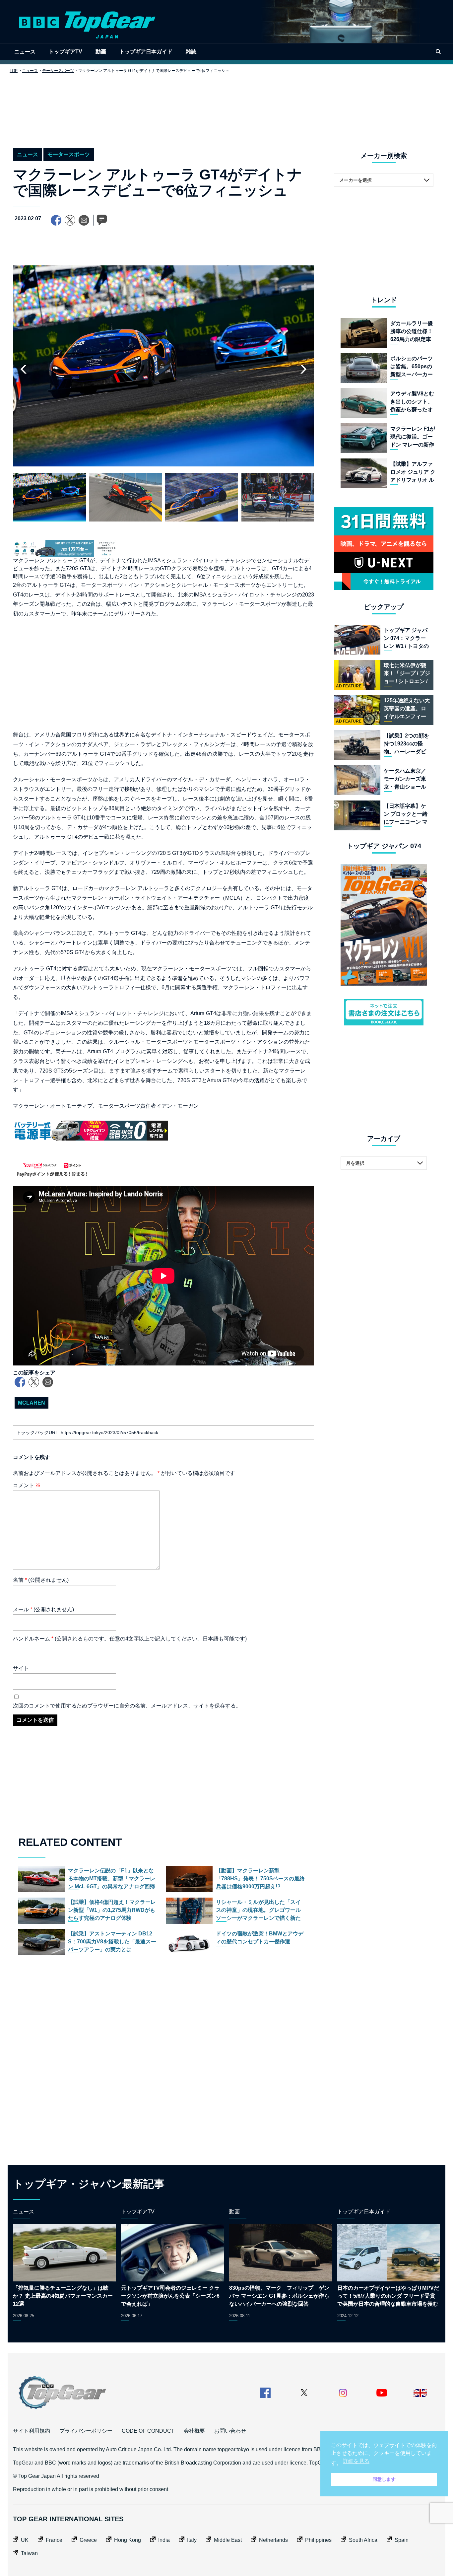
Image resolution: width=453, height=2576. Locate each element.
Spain (402, 2540)
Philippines (318, 2540)
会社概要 (194, 2431)
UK (25, 2540)
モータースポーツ (58, 71)
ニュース (25, 52)
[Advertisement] (227, 105)
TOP (14, 71)
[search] (438, 52)
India (164, 2540)
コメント (27, 1485)
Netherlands (273, 2540)
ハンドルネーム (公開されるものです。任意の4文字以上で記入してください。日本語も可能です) (130, 1639)
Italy (192, 2540)
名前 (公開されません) (41, 1580)
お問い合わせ (230, 2431)
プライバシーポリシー (86, 2431)
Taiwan (29, 2553)
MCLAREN (32, 1403)
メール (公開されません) (43, 1609)
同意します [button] (384, 2479)
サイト (21, 1668)
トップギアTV (65, 52)
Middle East (228, 2540)
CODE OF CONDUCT (148, 2431)
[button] (303, 369)
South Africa (363, 2540)
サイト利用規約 (32, 2431)
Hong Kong (128, 2540)
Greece (88, 2540)
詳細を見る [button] (356, 2461)
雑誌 (191, 52)
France (54, 2540)
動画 (101, 52)
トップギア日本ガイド (146, 52)
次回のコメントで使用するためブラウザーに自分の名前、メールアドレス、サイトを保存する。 (127, 1706)
